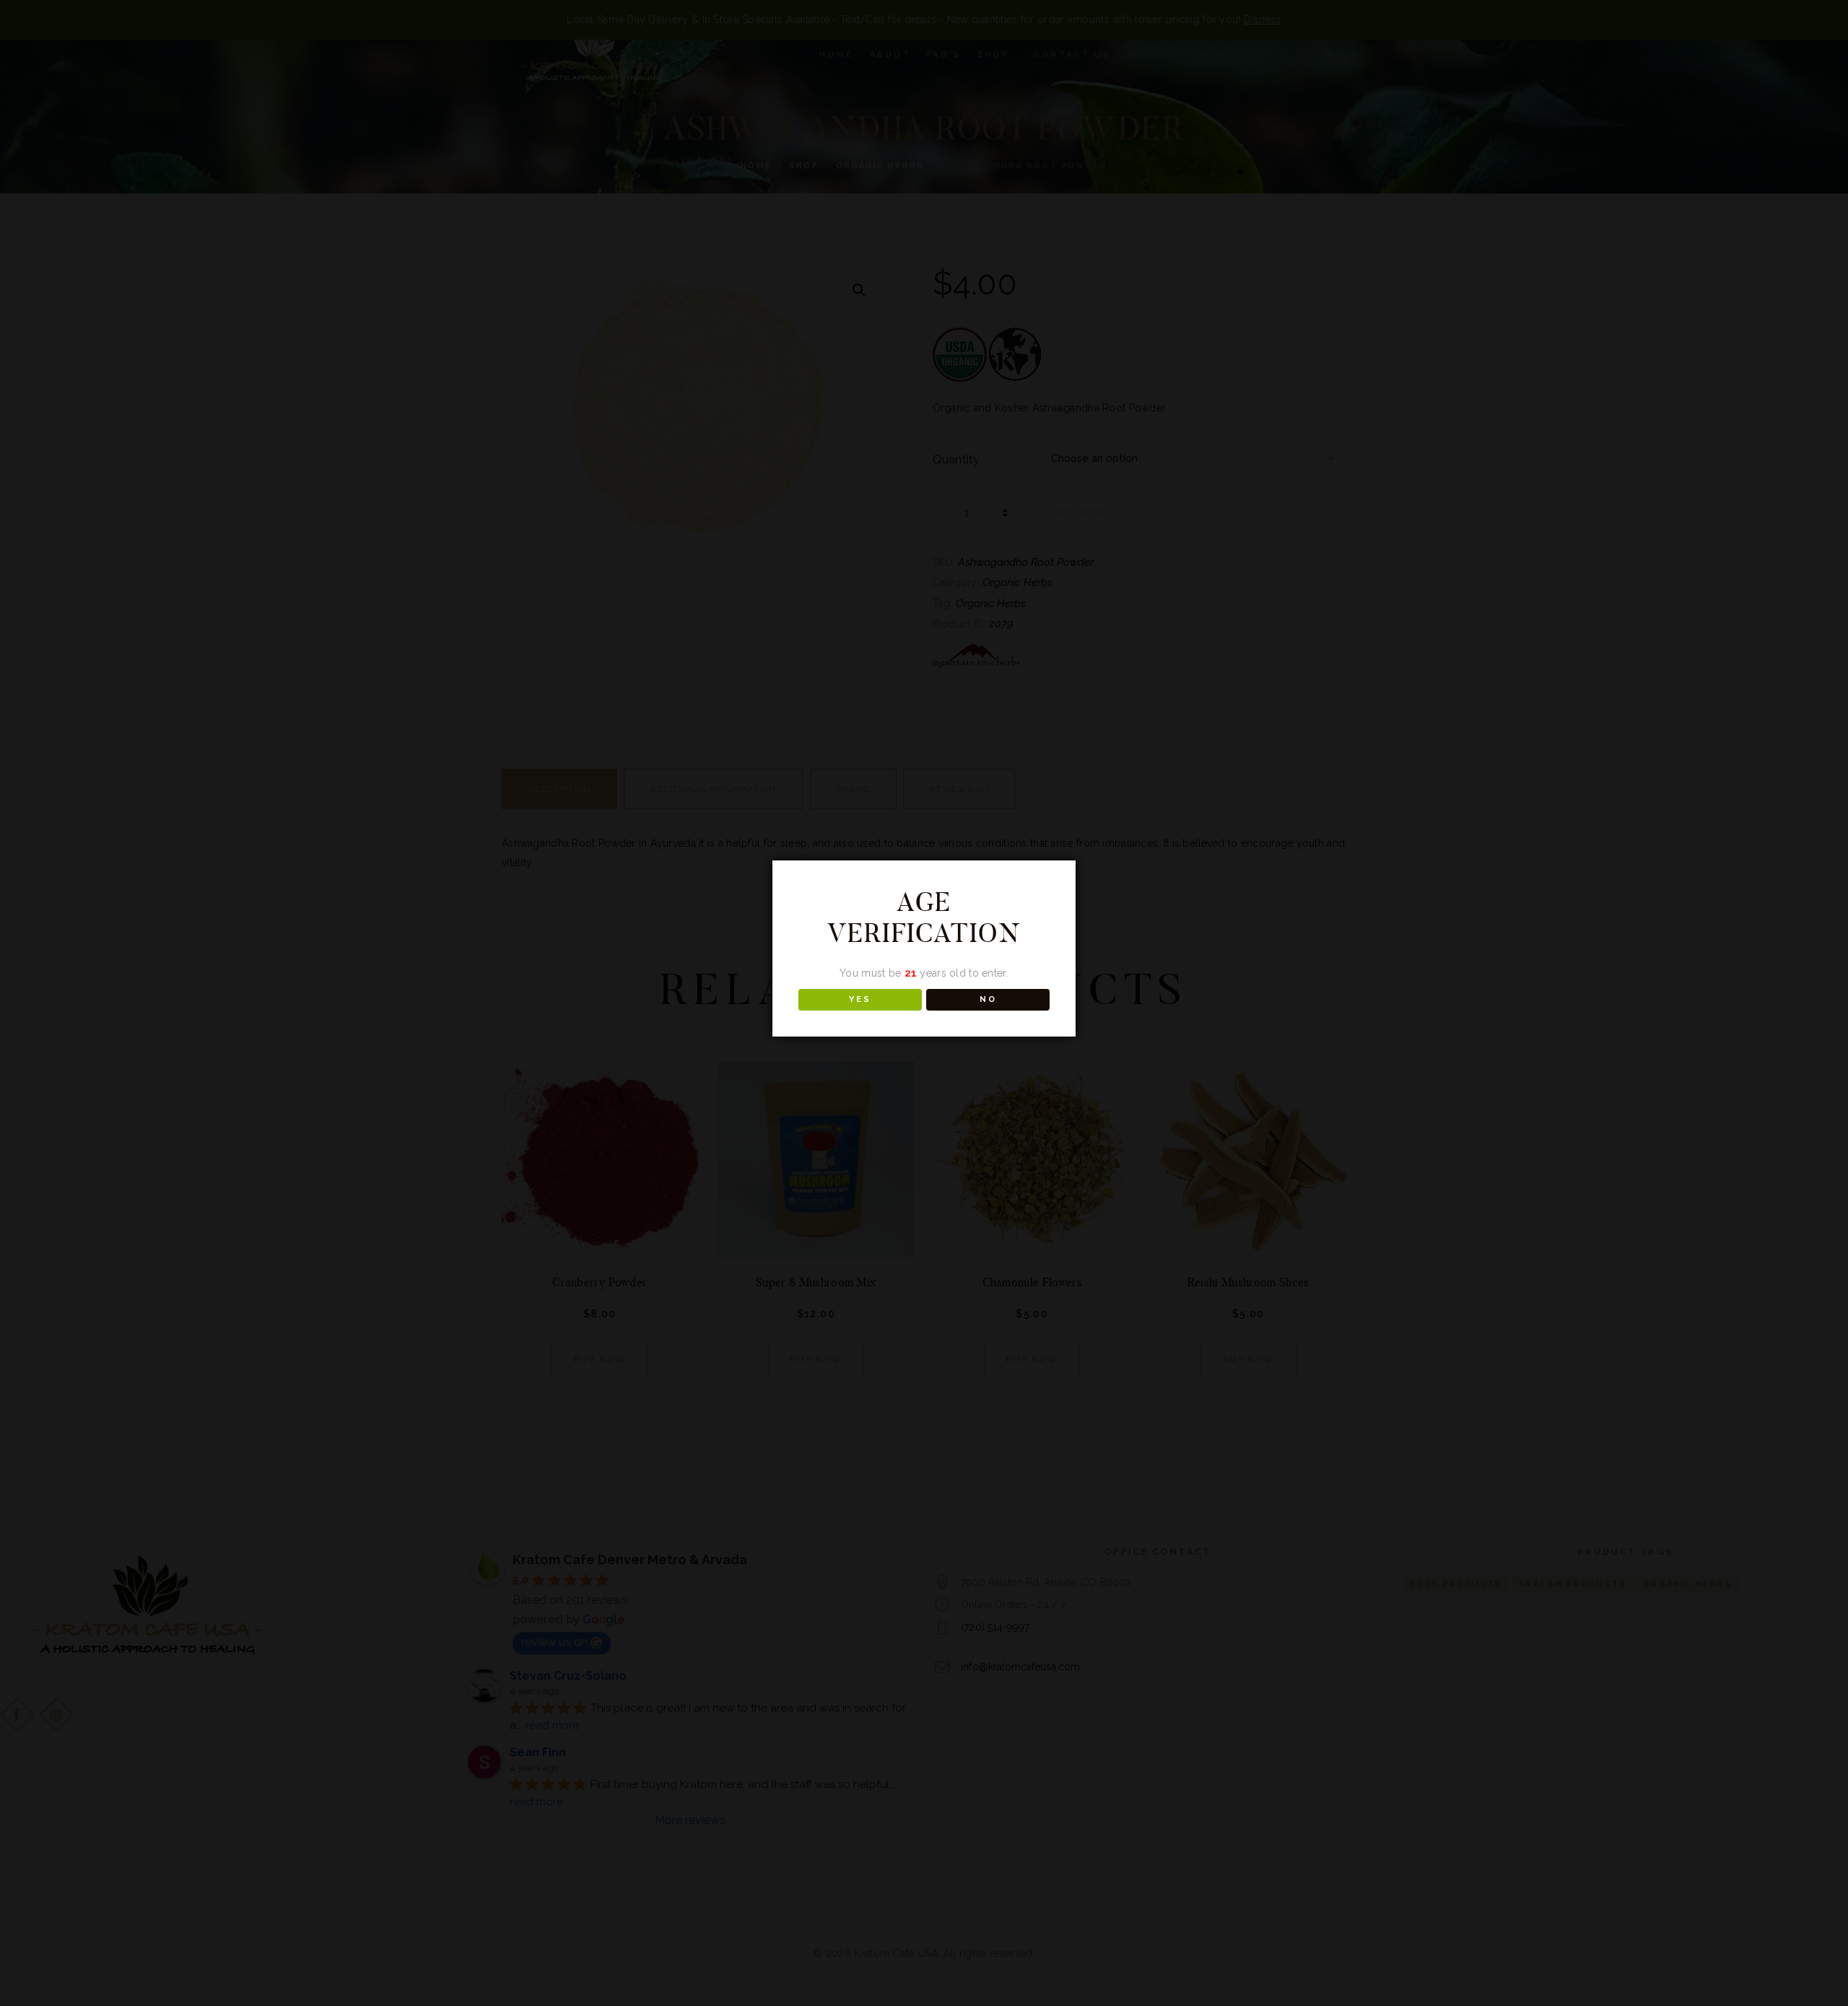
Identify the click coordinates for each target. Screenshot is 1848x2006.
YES (860, 999)
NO (988, 999)
